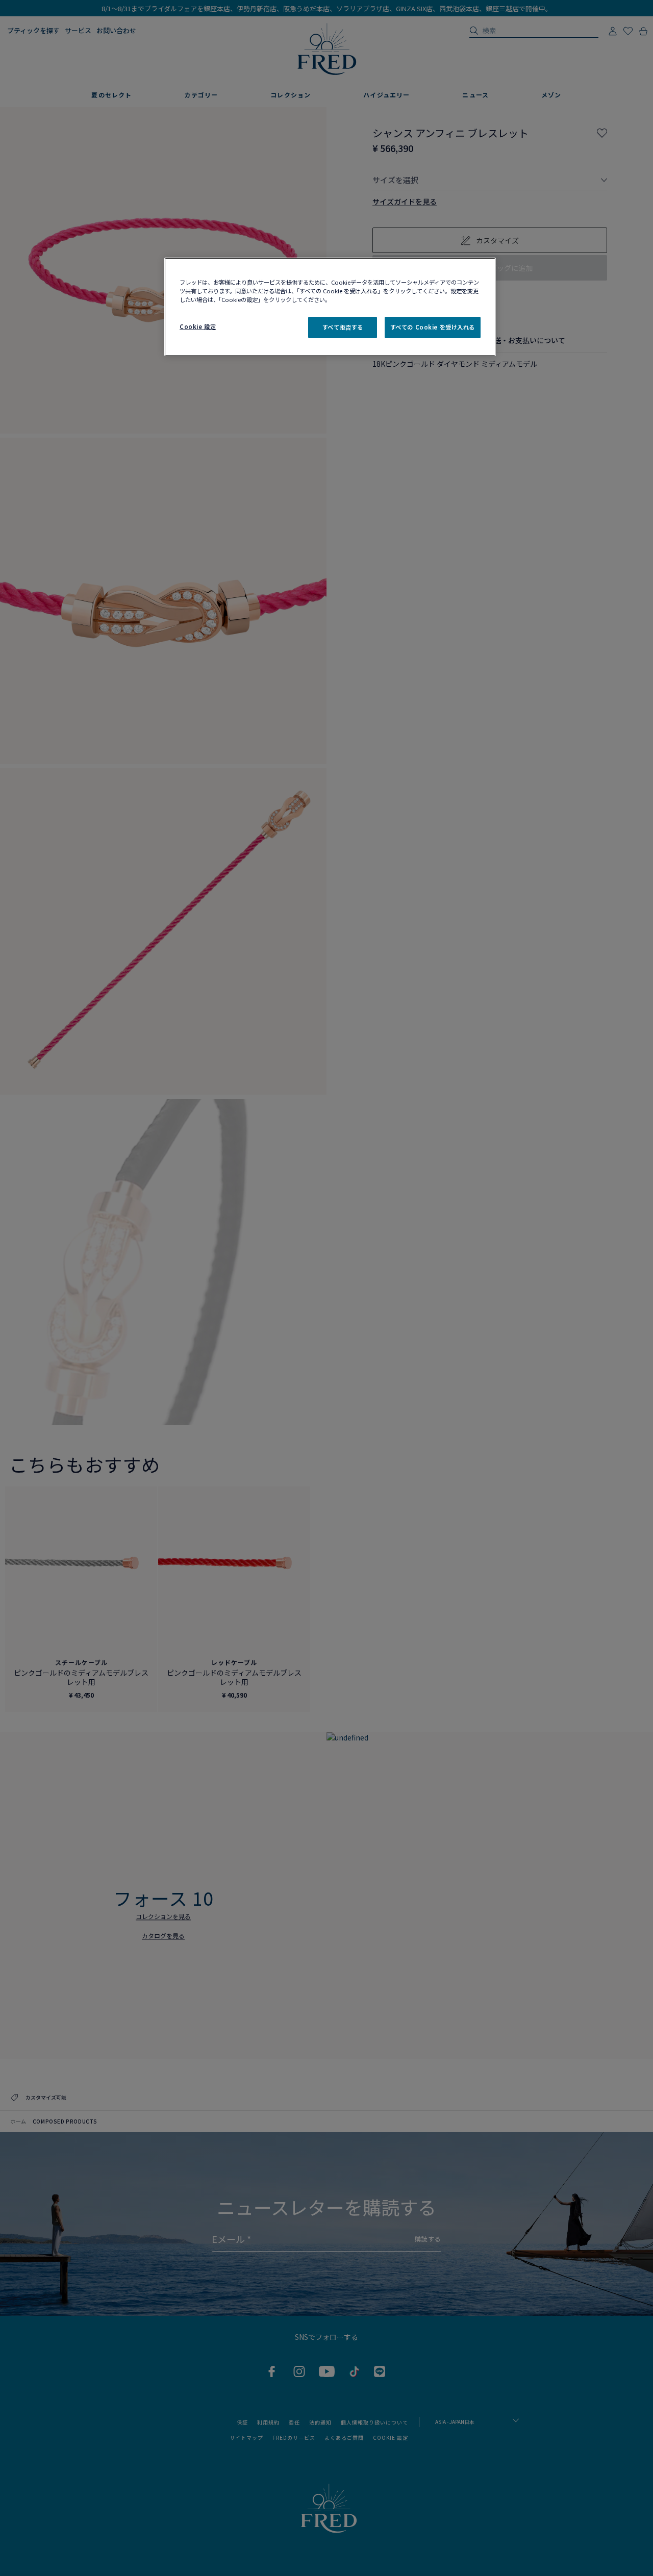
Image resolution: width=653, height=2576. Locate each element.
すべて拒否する (343, 327)
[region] (330, 307)
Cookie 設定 (198, 326)
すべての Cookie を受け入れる (433, 327)
